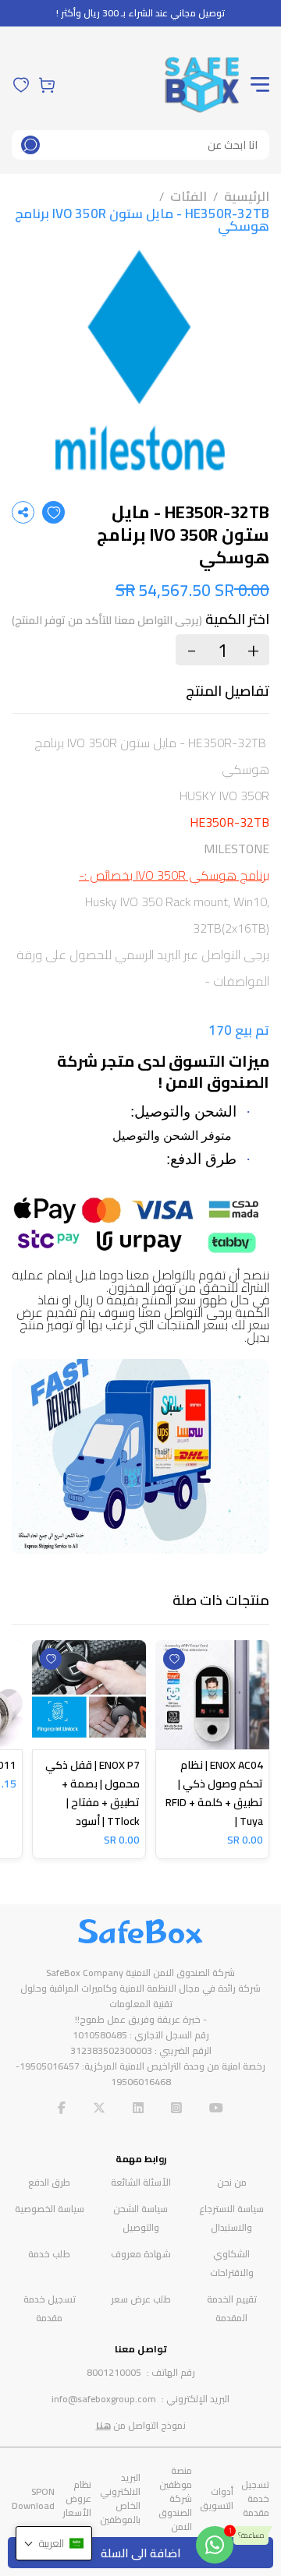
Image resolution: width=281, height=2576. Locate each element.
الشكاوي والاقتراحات (232, 2263)
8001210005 (114, 2372)
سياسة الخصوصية (50, 2209)
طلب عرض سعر (141, 2299)
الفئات (189, 196)
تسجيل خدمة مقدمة (50, 2308)
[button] (54, 2543)
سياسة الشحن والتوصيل (140, 2218)
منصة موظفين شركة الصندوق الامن (175, 2498)
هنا (103, 2425)
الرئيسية (247, 196)
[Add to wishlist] (53, 512)
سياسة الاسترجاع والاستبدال (231, 2218)
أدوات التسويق (217, 2498)
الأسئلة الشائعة (141, 2182)
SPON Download (33, 2498)
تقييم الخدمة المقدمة (232, 2308)
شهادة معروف (141, 2254)
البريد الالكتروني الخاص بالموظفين (120, 2498)
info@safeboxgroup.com (104, 2399)
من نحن (232, 2182)
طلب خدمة (49, 2254)
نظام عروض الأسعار (77, 2498)
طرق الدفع (49, 2182)
